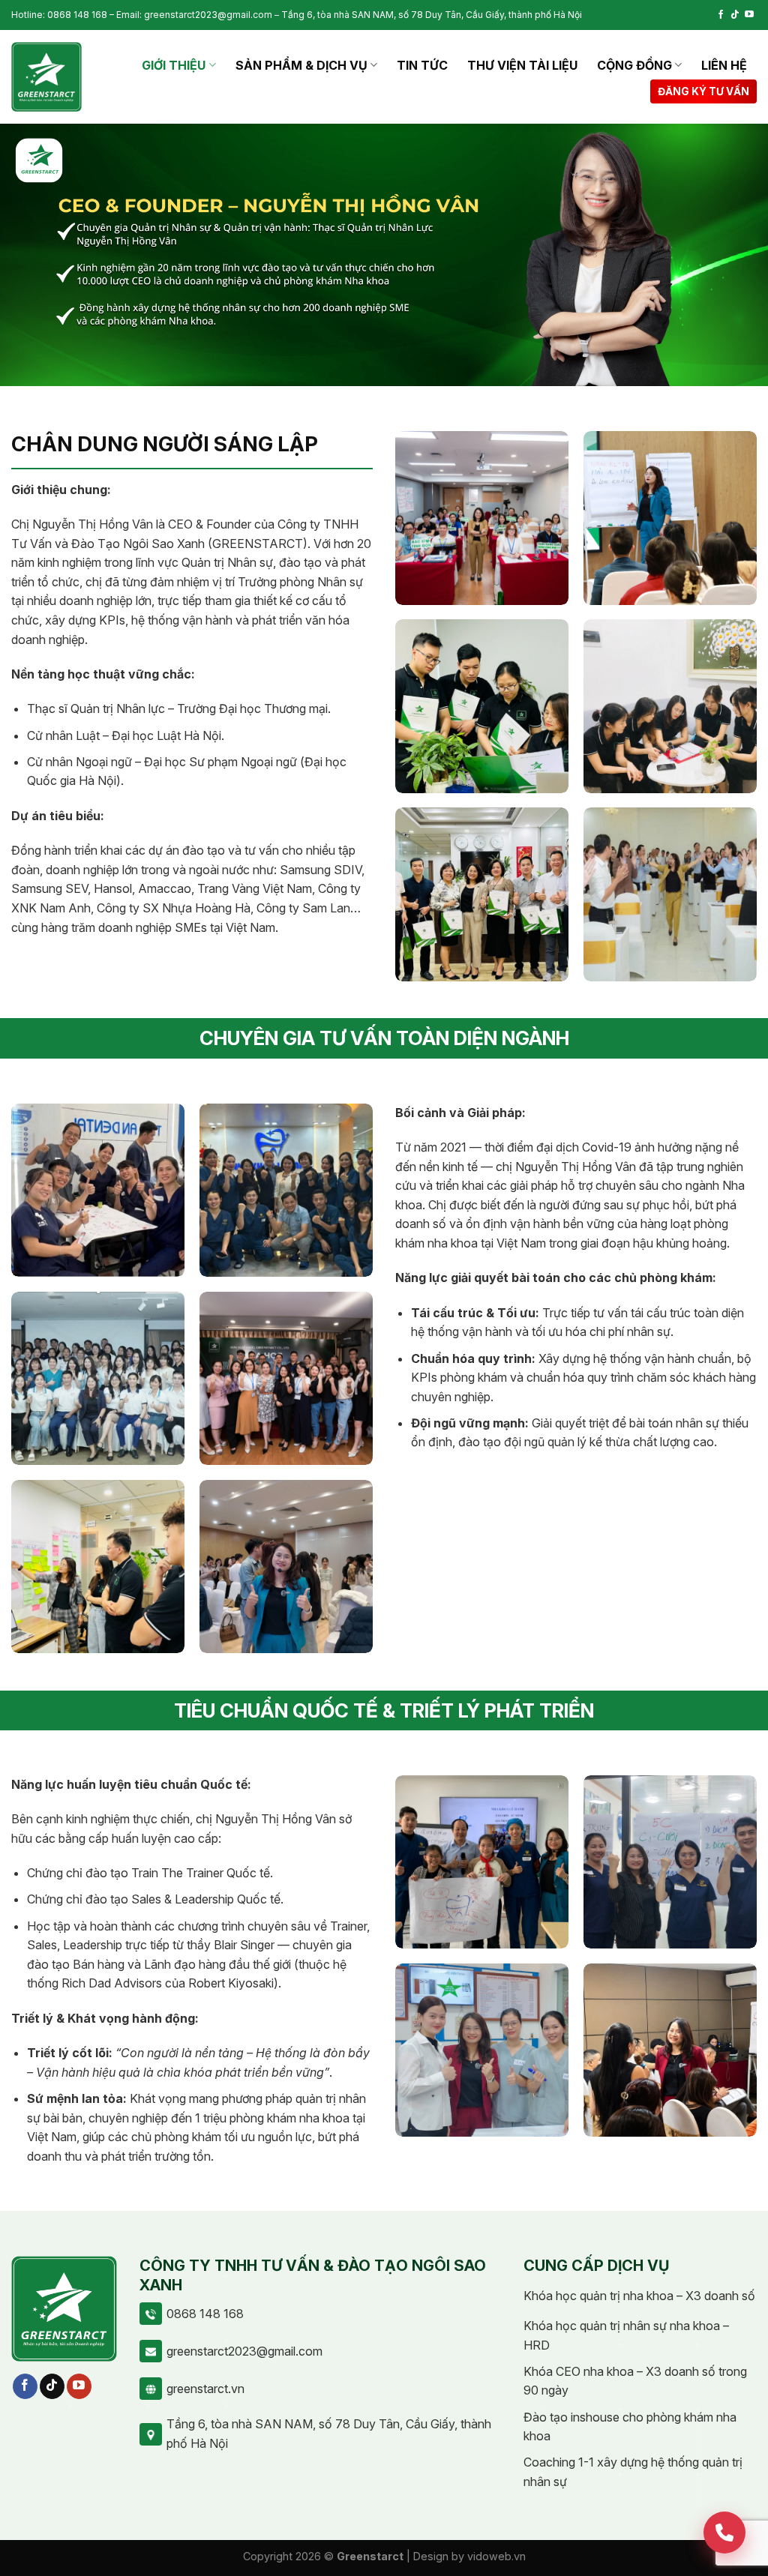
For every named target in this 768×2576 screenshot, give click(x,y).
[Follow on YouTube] (749, 15)
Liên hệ (724, 65)
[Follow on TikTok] (735, 15)
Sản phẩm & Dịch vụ (301, 65)
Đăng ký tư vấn (703, 91)
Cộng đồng (634, 65)
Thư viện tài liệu (522, 65)
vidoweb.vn (496, 2556)
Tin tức (422, 65)
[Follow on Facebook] (721, 15)
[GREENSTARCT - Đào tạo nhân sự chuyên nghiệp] (46, 77)
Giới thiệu (174, 65)
